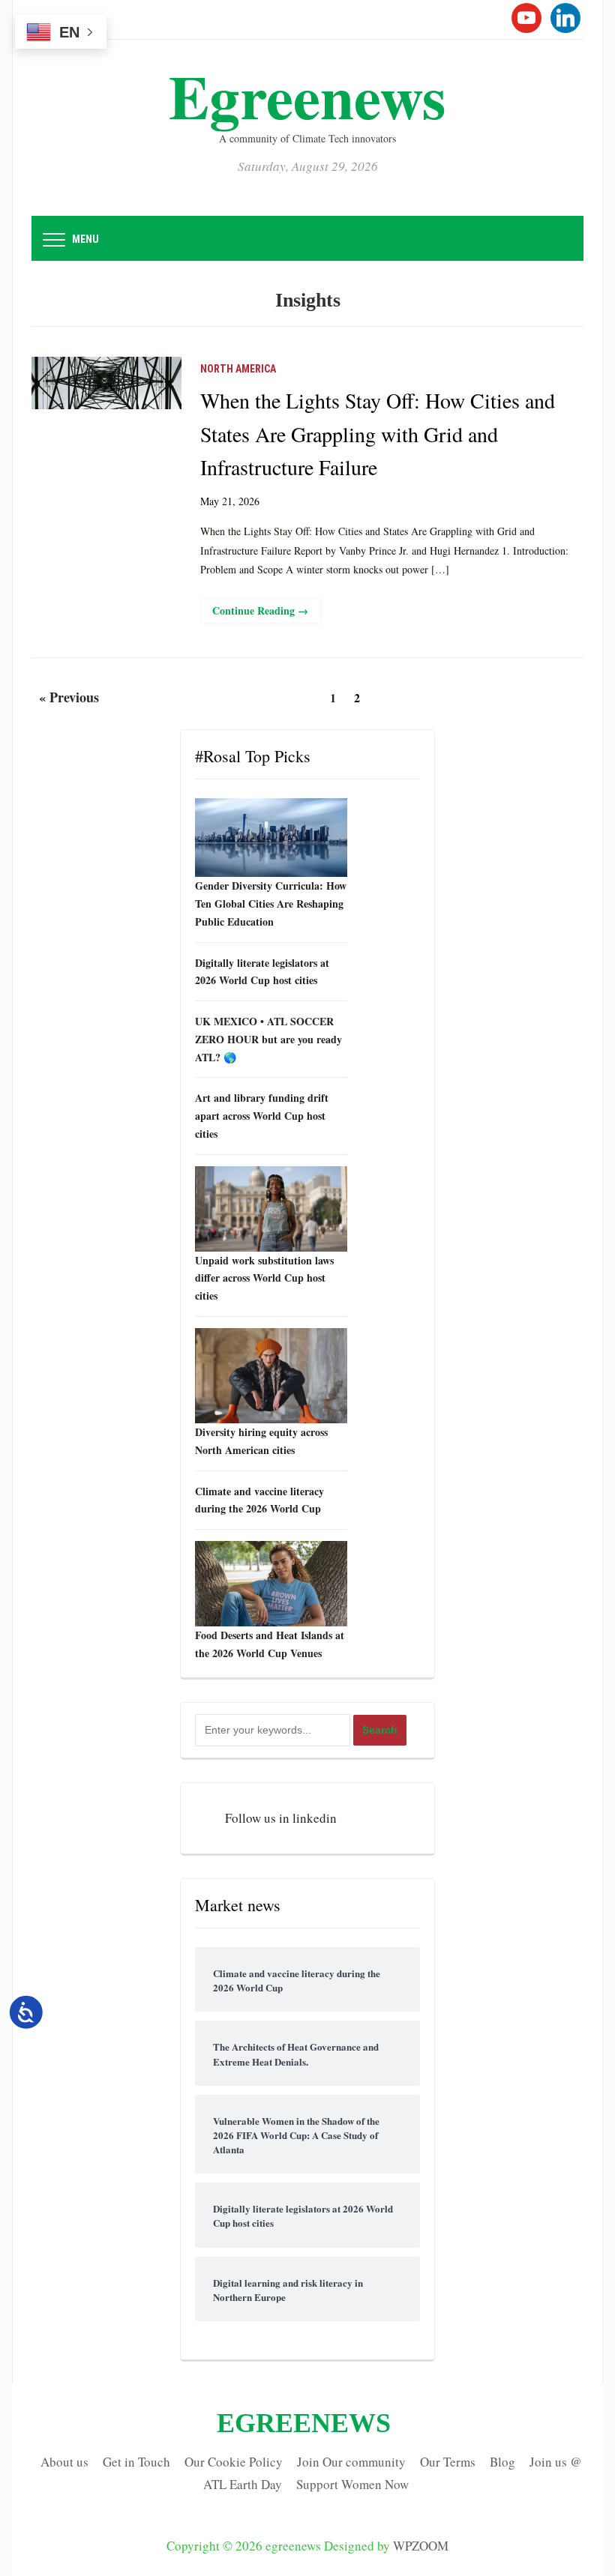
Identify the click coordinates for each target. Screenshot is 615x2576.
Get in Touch (136, 2462)
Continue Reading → (260, 610)
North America (238, 369)
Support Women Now (352, 2484)
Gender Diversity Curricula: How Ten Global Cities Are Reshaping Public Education (271, 904)
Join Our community (351, 2462)
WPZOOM (421, 2546)
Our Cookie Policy (234, 2462)
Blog (502, 2462)
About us (64, 2462)
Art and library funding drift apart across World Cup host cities (262, 1116)
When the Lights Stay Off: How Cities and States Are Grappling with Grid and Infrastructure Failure (378, 434)
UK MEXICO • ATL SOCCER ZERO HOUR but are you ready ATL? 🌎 (268, 1039)
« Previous (69, 697)
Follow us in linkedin (281, 1818)
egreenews (307, 96)
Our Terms (448, 2462)
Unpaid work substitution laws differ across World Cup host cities (264, 1278)
